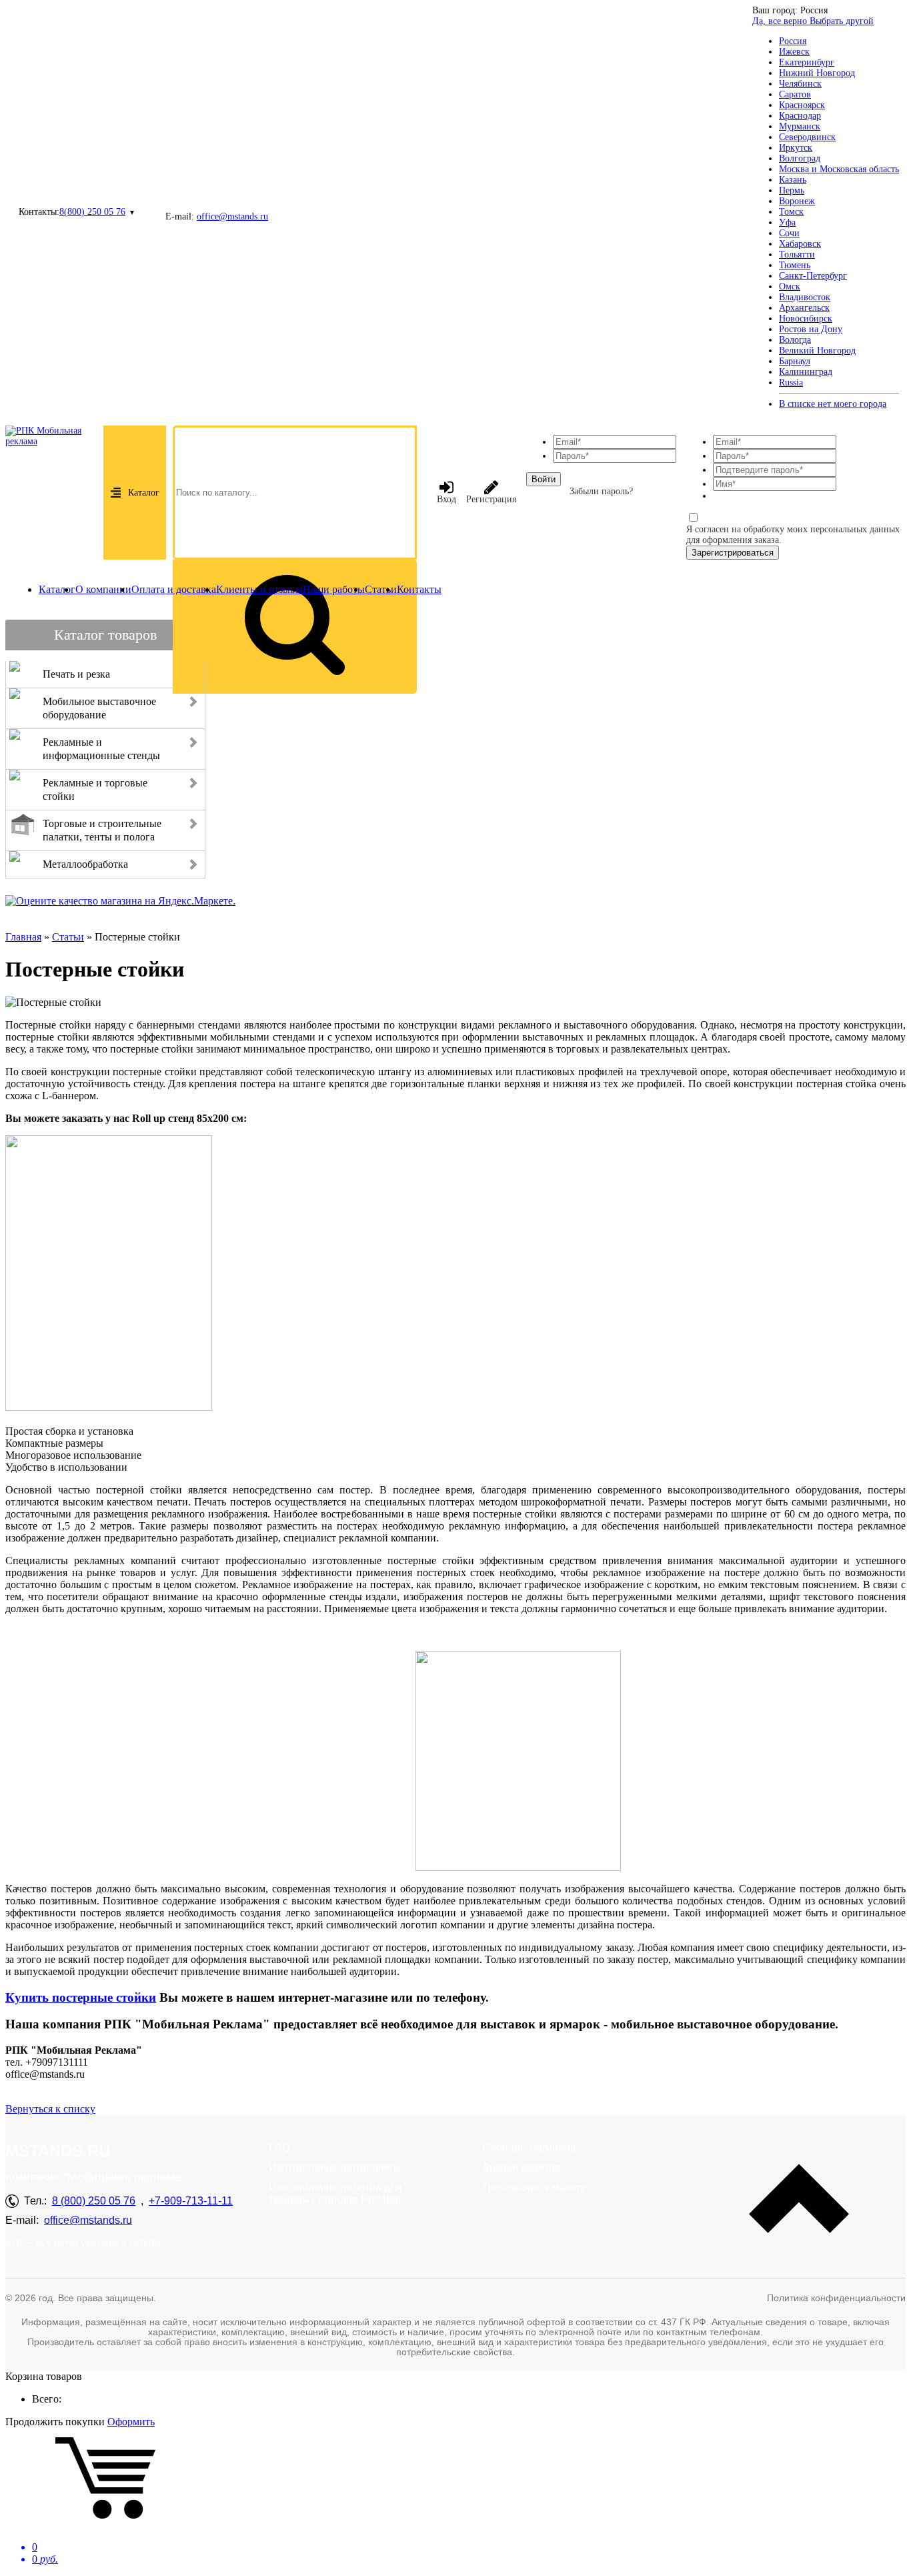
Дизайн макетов (522, 2167)
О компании (103, 589)
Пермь (792, 190)
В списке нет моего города (833, 404)
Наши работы (334, 589)
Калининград (806, 372)
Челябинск (800, 84)
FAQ (279, 2147)
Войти (544, 479)
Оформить (131, 2422)
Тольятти (797, 254)
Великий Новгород (817, 351)
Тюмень (795, 265)
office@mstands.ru (232, 216)
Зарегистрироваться (733, 553)
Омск (790, 286)
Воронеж (797, 201)
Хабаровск (800, 244)
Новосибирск (806, 318)
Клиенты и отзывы (259, 589)
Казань (793, 180)
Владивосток (805, 297)
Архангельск (804, 308)
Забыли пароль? (601, 491)
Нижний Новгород (817, 73)
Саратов (795, 94)
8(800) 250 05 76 (92, 212)
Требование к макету (534, 2187)
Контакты (419, 589)
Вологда (795, 340)
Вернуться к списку (50, 2109)
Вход (446, 499)
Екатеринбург (807, 62)
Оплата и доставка (174, 589)
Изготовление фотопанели (335, 2167)
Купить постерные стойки (81, 1997)
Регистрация (491, 499)
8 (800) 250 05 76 (94, 2201)
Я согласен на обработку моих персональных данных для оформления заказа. (793, 535)
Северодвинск (807, 137)
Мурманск (800, 126)
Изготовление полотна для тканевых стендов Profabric (336, 2193)
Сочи (789, 233)
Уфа (787, 222)
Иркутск (796, 148)
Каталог (144, 493)
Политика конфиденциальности (836, 2298)
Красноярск (802, 105)
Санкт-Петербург (813, 276)
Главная (23, 937)
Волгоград (800, 158)
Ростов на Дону (811, 329)
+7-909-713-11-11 (191, 2201)
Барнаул (795, 361)
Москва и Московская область (839, 169)
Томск (791, 212)
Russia (791, 383)
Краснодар (800, 116)
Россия (793, 41)
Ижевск (794, 52)
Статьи (381, 589)
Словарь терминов (529, 2147)
